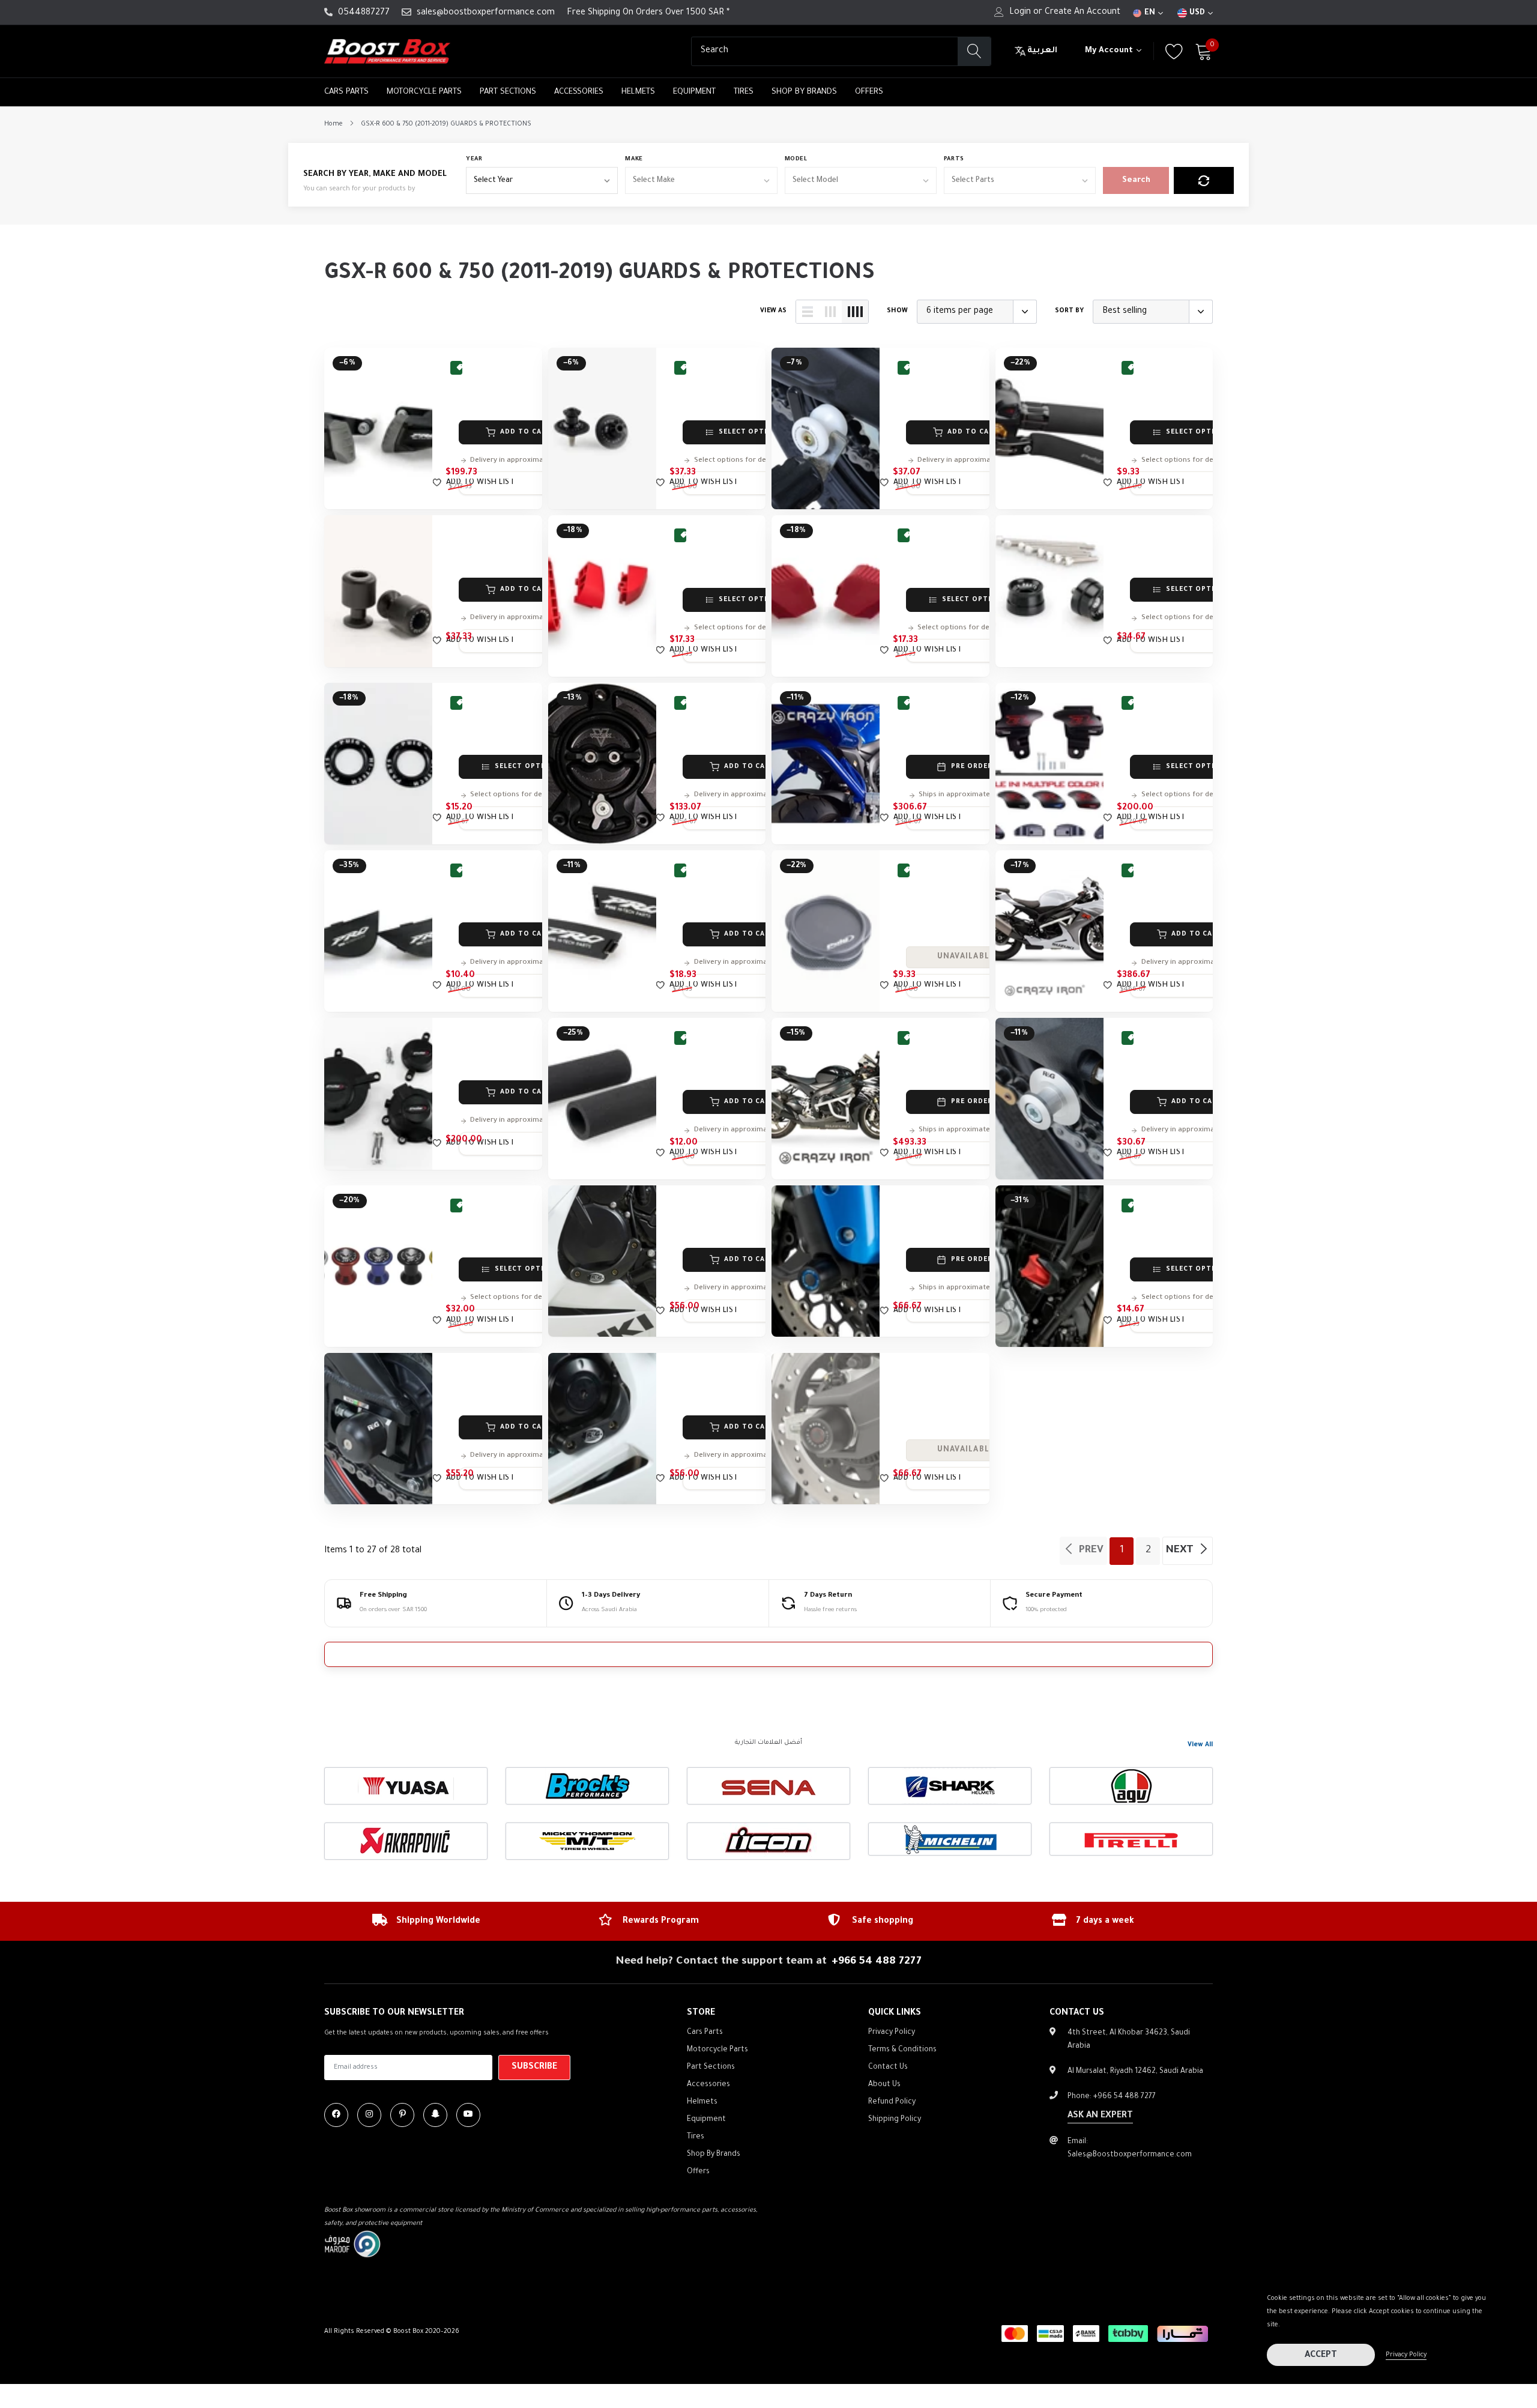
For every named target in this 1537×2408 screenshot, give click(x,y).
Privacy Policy (1406, 2355)
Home (334, 124)
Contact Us (888, 2068)
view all (1200, 1745)
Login (1020, 13)
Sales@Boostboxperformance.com (1130, 2155)
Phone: (1112, 2097)
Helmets (638, 92)
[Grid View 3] (830, 312)
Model (796, 159)
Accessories (579, 92)
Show (897, 311)
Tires (744, 92)
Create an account (1083, 13)
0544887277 (364, 13)
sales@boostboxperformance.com (486, 13)
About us (884, 2085)
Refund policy (892, 2102)
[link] (378, 428)
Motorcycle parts (424, 92)
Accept (1321, 2356)
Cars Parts (346, 92)
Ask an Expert (1100, 2116)
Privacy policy (892, 2033)
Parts (954, 159)
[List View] (808, 312)
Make (634, 159)
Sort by (1069, 311)
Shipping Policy (895, 2120)
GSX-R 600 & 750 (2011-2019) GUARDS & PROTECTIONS (446, 124)
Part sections (508, 92)
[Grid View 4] (855, 312)
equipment (694, 92)
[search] (974, 51)
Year (474, 159)
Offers (869, 92)
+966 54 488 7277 (877, 1962)
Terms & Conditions (902, 2050)
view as (773, 311)
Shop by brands (804, 92)
